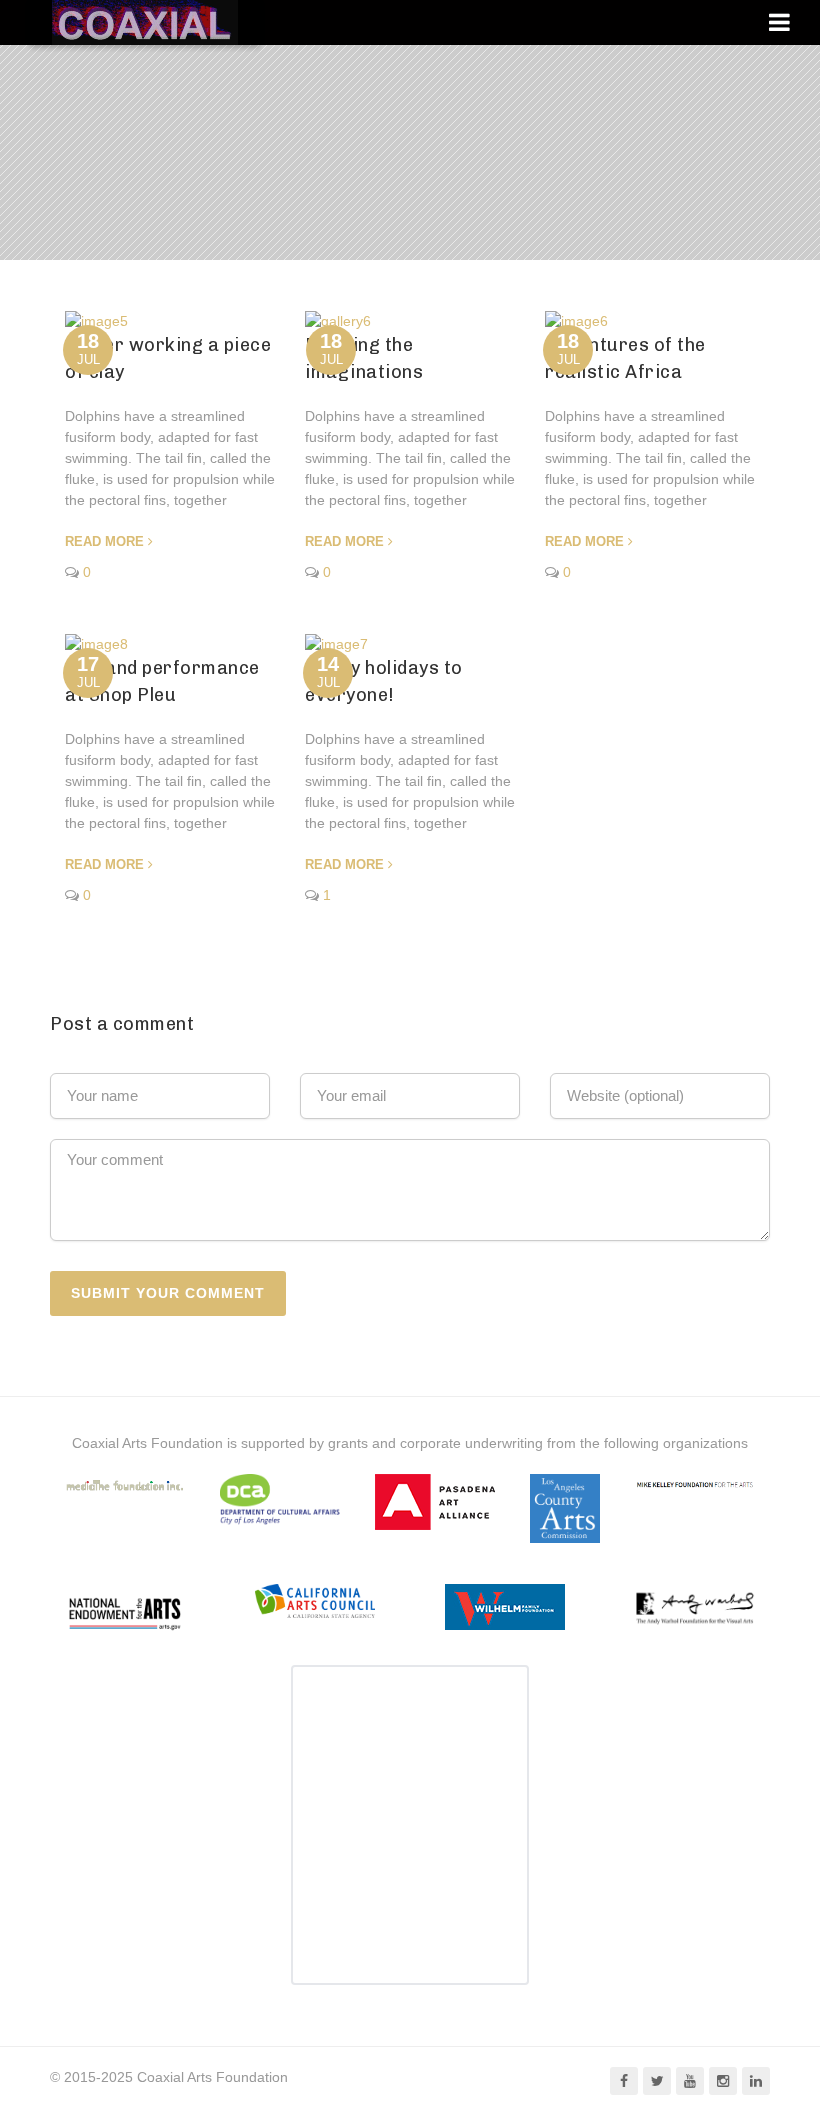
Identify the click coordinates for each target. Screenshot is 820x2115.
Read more (104, 541)
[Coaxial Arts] (145, 22)
